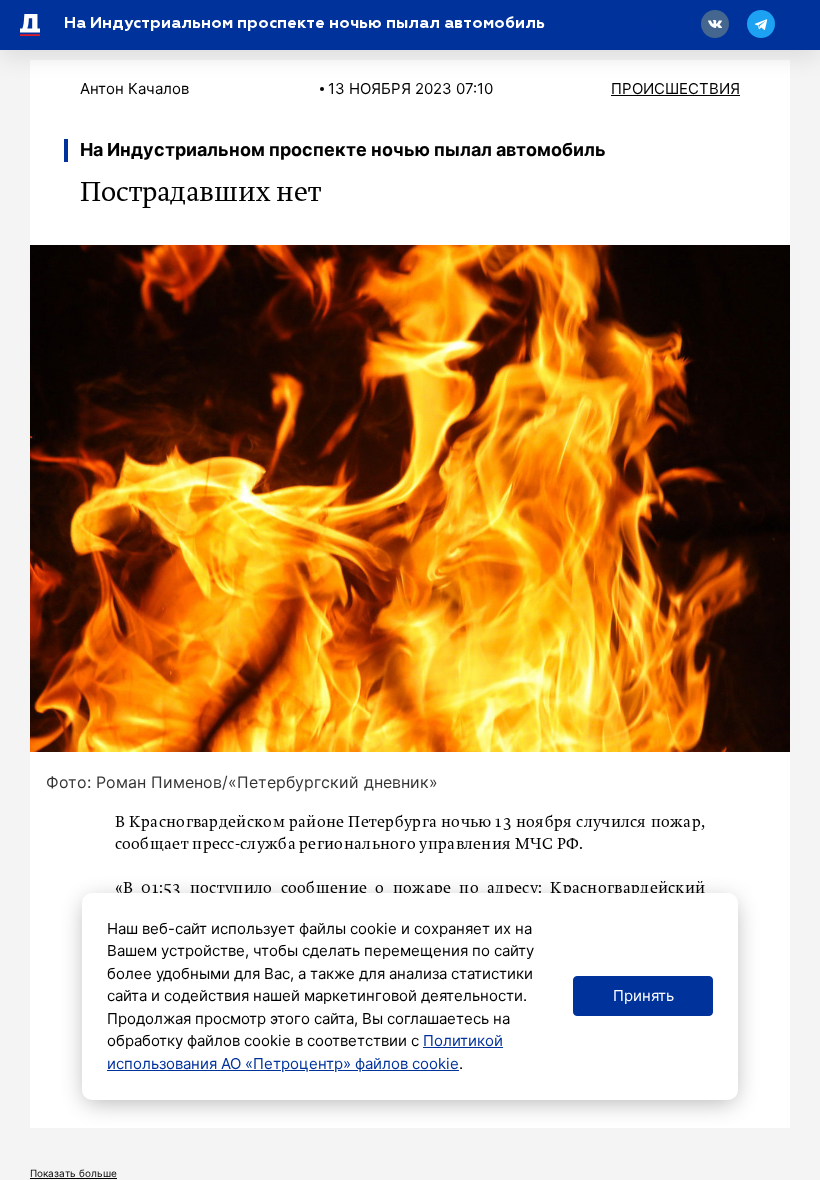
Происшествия (675, 88)
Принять (643, 995)
